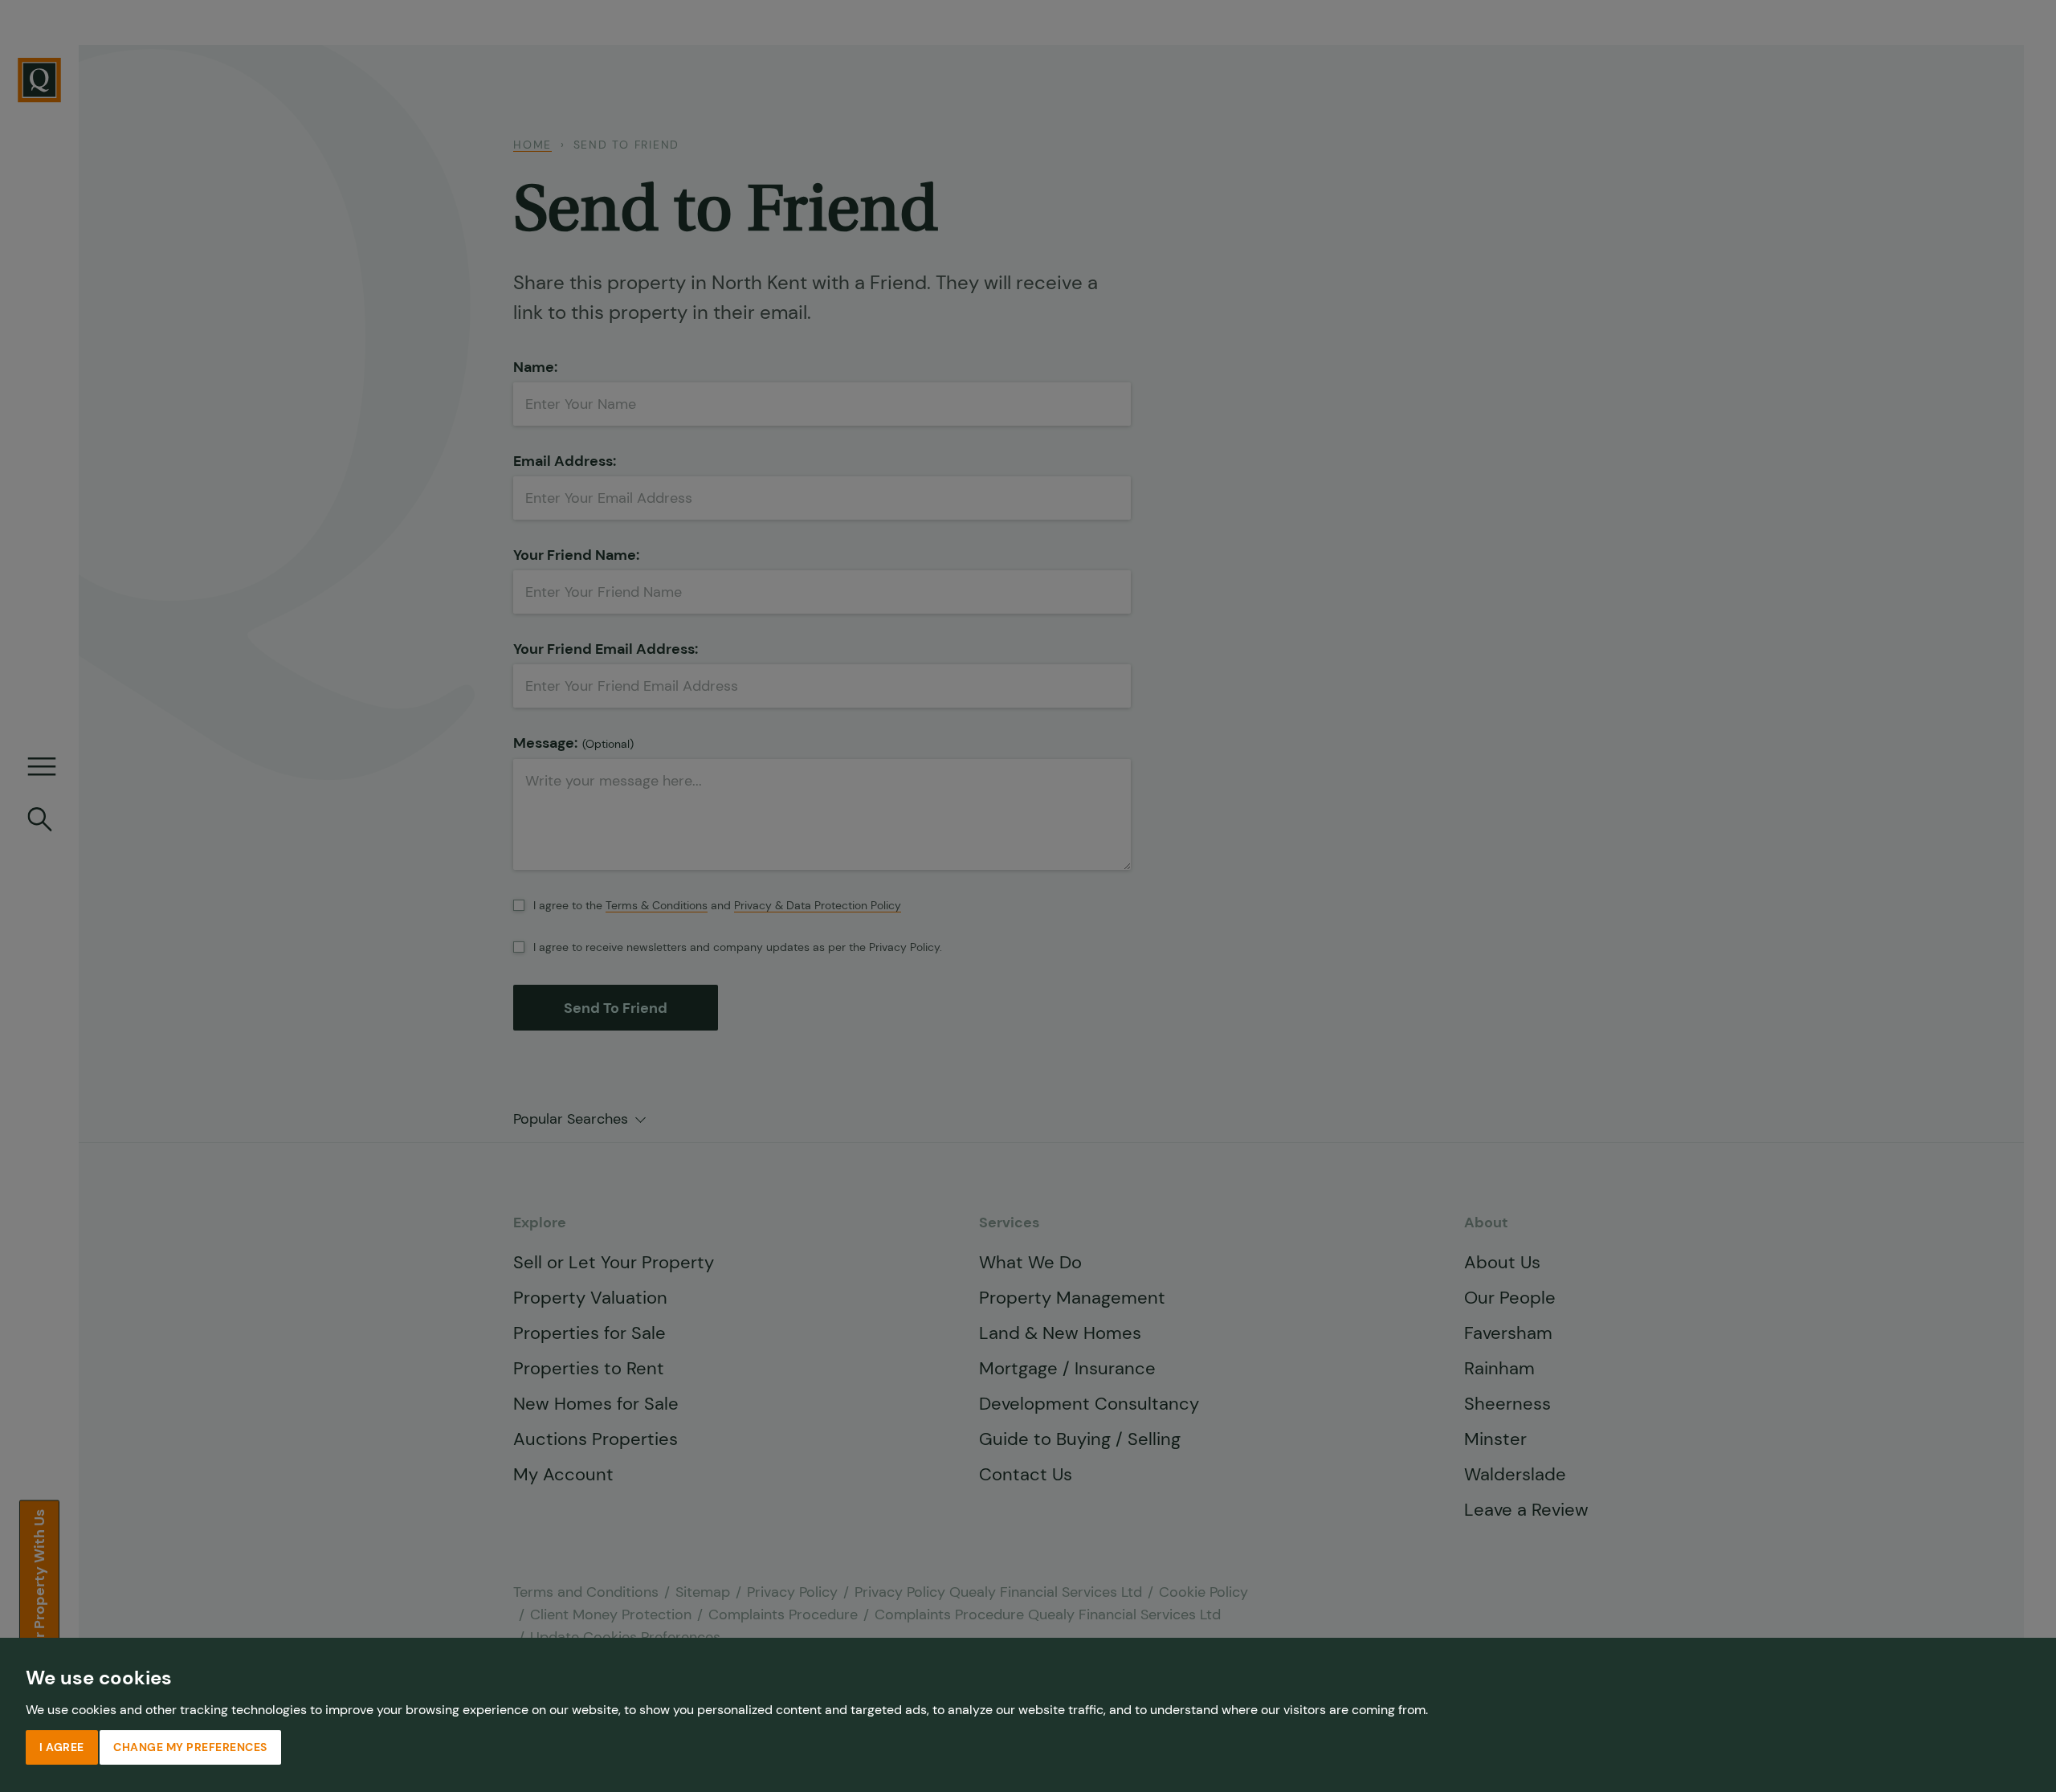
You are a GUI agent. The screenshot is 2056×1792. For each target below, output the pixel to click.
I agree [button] (62, 1747)
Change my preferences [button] (190, 1747)
